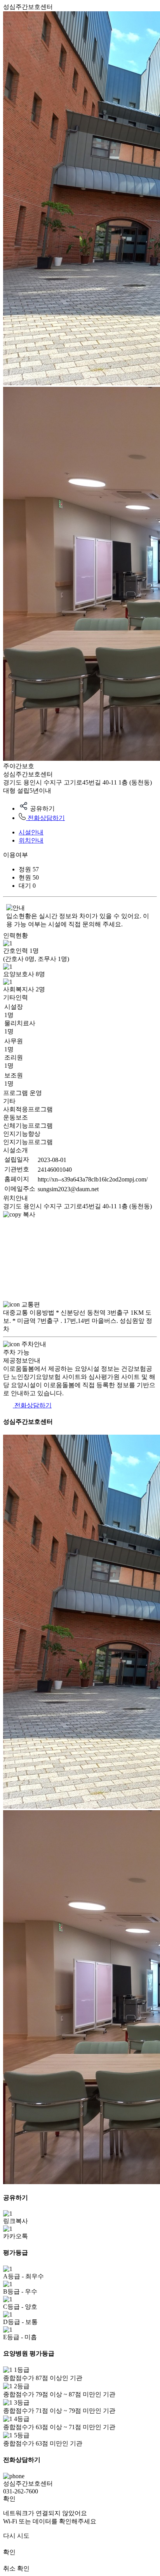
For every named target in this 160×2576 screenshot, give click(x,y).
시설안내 (31, 832)
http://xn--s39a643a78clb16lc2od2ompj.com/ (93, 1179)
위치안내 (31, 840)
